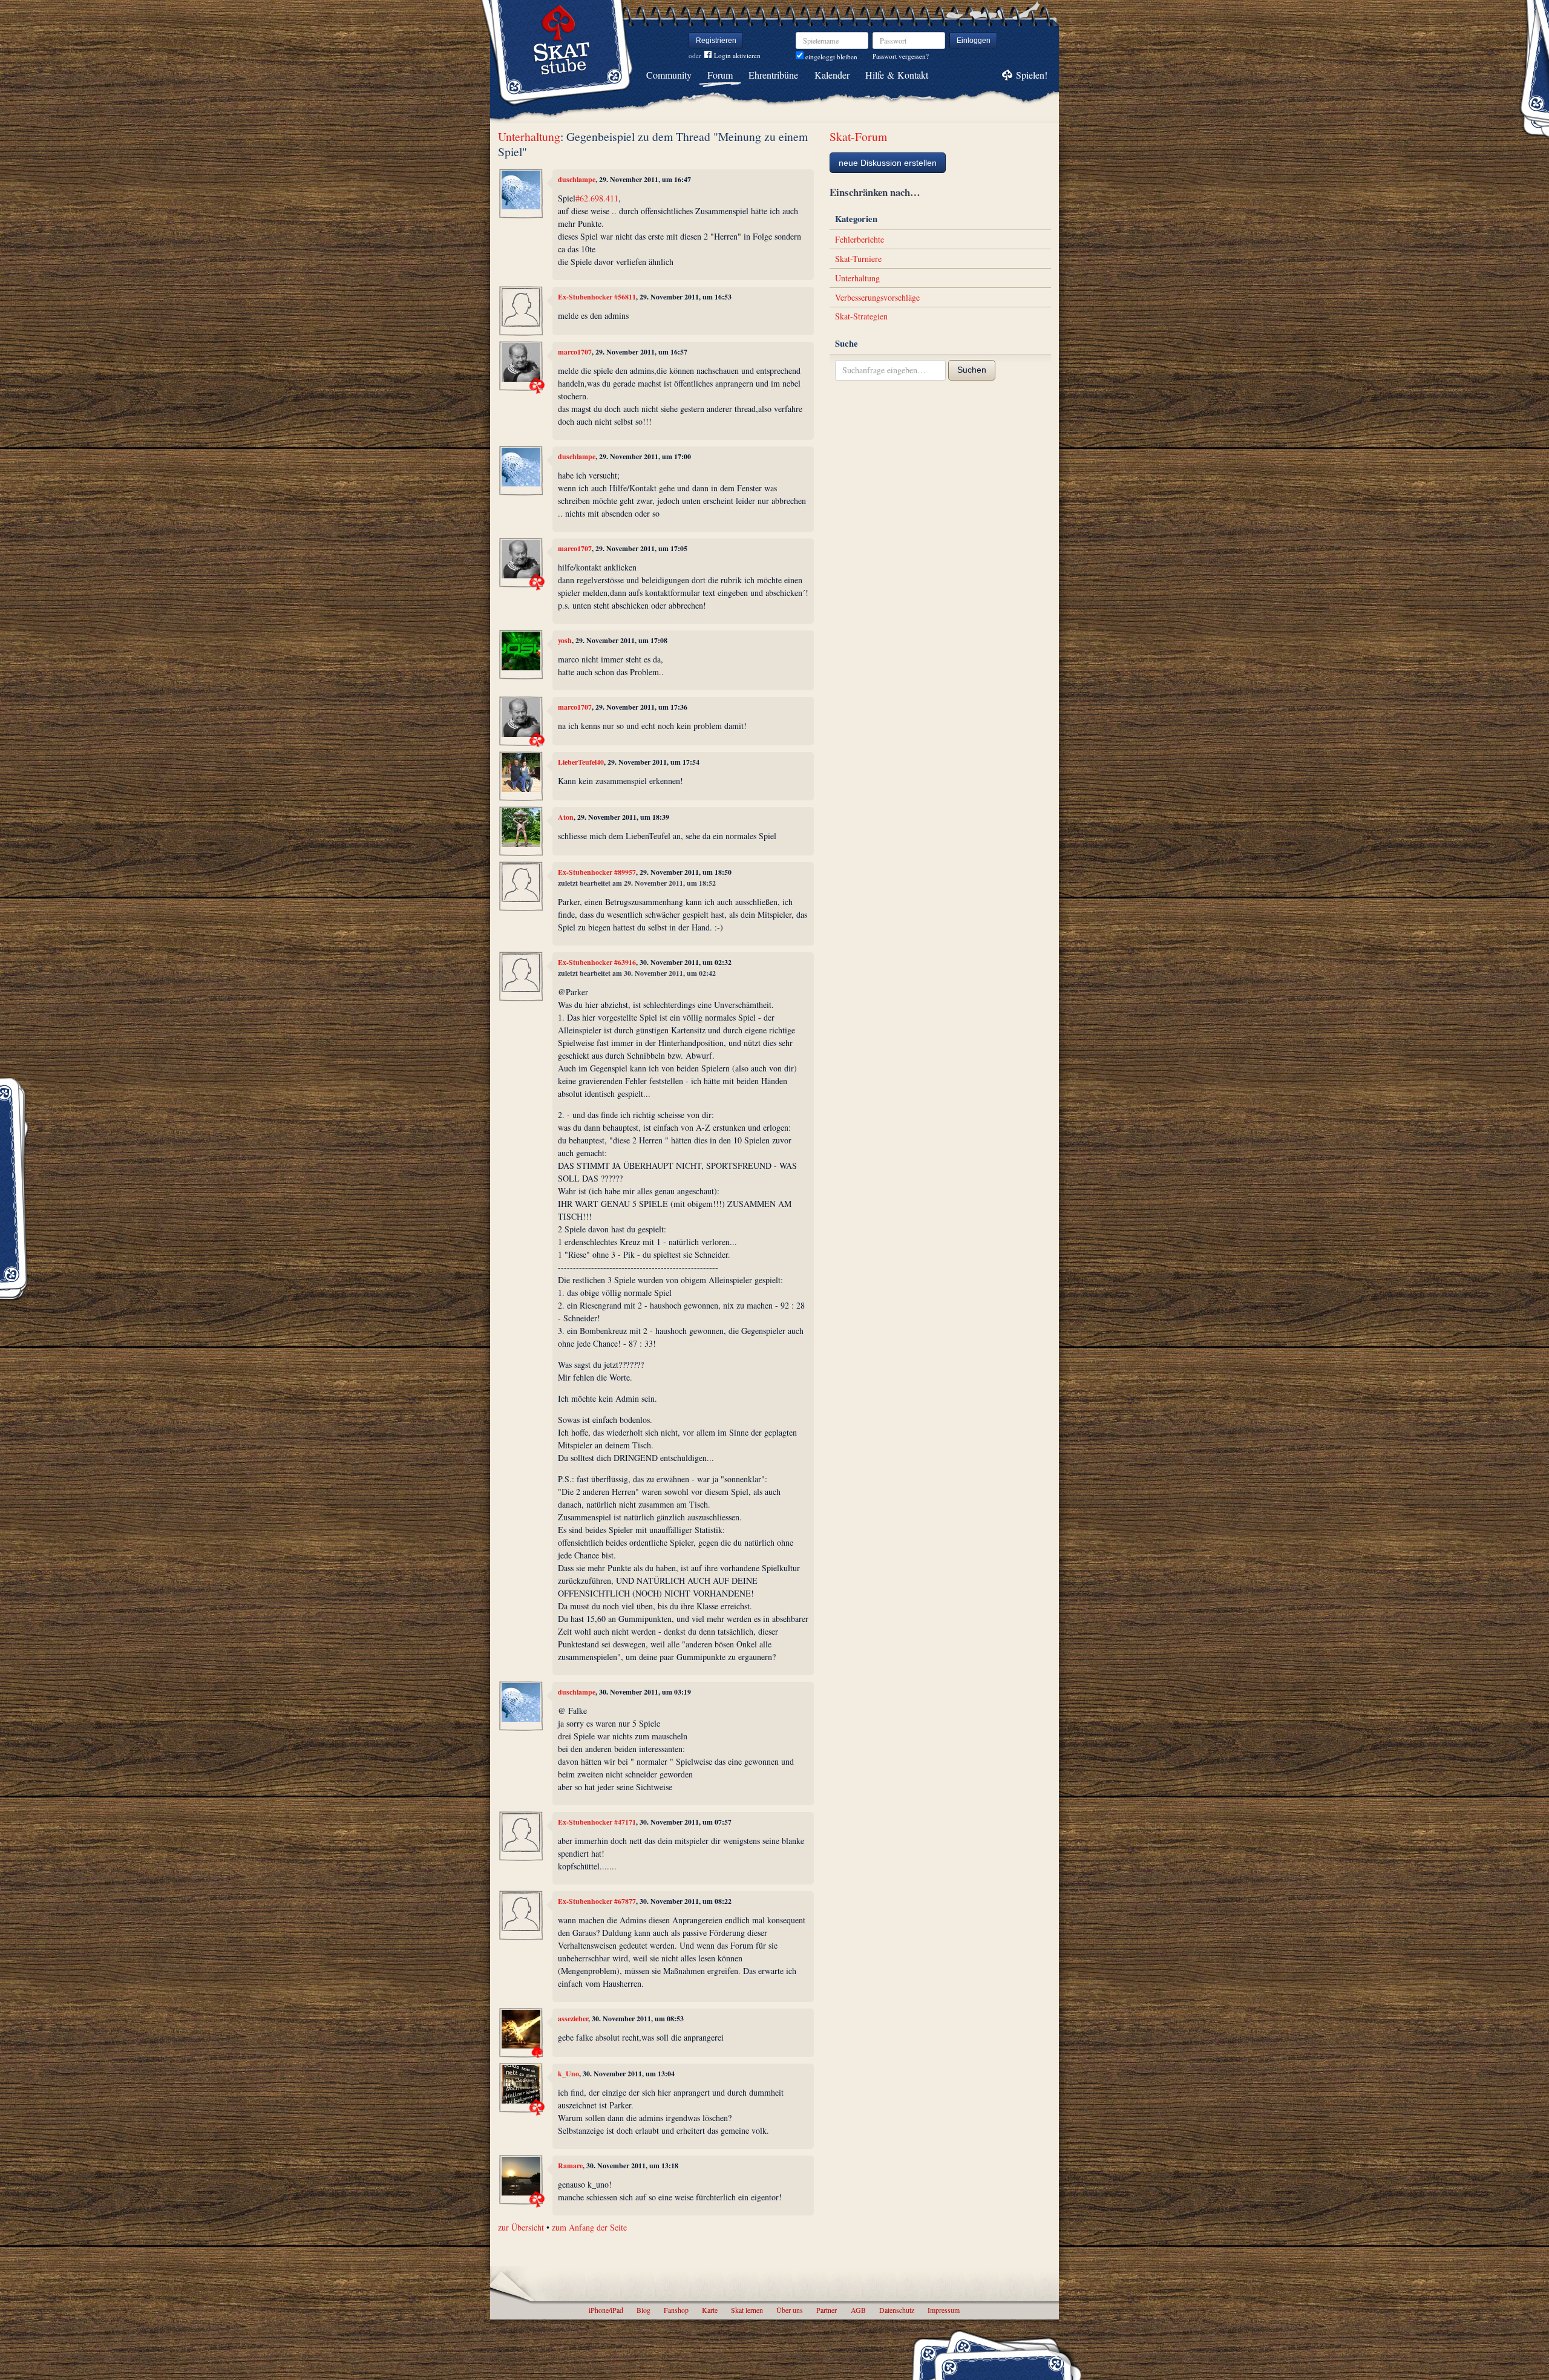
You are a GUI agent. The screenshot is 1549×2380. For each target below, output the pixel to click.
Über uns (790, 2310)
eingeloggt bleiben (830, 57)
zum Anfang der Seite (589, 2227)
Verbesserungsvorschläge (877, 297)
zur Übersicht (521, 2227)
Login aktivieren (737, 55)
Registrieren (716, 41)
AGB (858, 2310)
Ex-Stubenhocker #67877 (597, 1901)
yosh (565, 640)
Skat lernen (747, 2310)
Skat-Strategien (861, 316)
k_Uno (568, 2074)
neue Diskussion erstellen (888, 163)
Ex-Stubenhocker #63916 (597, 962)
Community (669, 75)
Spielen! (1032, 75)
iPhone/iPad (606, 2310)
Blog (644, 2310)
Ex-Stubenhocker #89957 (597, 872)
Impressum (944, 2310)
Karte (710, 2310)
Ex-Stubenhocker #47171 (597, 1822)
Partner (827, 2310)
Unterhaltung (529, 136)
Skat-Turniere (858, 259)
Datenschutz (897, 2310)
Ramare (570, 2166)
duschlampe (577, 179)
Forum (720, 75)
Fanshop (676, 2310)
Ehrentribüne (773, 75)
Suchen (972, 370)
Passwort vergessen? (901, 56)
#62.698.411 (597, 198)
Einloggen (974, 41)
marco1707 (575, 352)
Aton (566, 817)
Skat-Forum (858, 136)
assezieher (573, 2019)
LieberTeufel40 (581, 762)
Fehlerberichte (860, 239)
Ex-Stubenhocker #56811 (597, 297)
